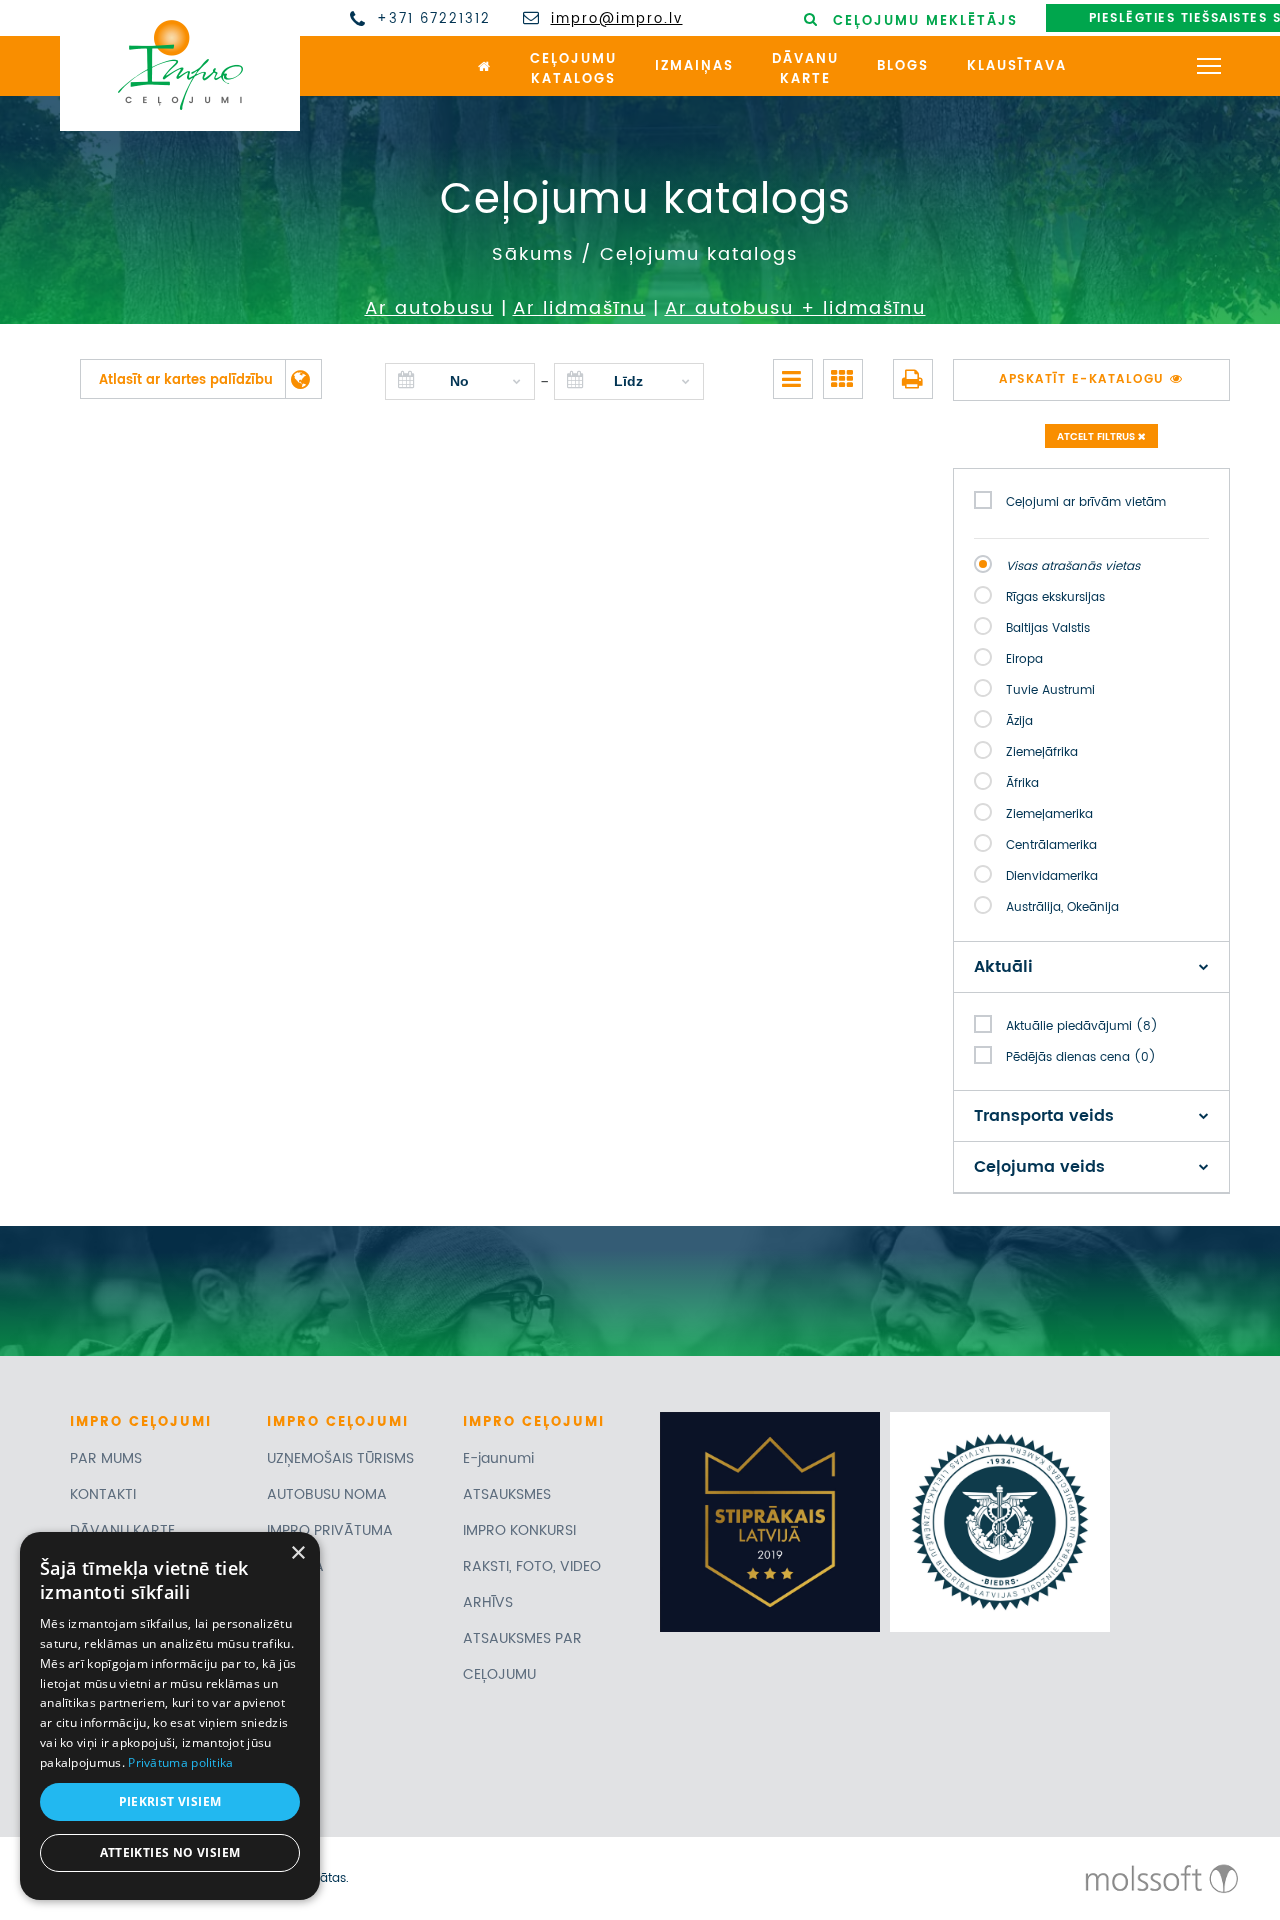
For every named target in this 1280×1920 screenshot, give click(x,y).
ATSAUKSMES (507, 1494)
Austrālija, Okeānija (1062, 907)
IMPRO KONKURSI (519, 1530)
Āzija (1019, 721)
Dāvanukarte (805, 70)
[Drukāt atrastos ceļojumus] (913, 379)
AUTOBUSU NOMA (327, 1494)
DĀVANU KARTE (122, 1530)
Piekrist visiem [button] (170, 1801)
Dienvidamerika (1052, 876)
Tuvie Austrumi (1050, 690)
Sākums (533, 254)
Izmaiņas (694, 66)
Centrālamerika (1051, 845)
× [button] (297, 1553)
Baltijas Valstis (1048, 628)
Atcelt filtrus (1097, 437)
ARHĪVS (488, 1602)
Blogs (903, 66)
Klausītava (1017, 66)
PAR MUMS (106, 1458)
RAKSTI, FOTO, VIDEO (532, 1566)
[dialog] (170, 1716)
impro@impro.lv (617, 20)
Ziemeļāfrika (1042, 752)
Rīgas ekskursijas (1055, 597)
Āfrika (1022, 783)
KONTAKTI (103, 1494)
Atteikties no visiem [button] (170, 1852)
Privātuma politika (180, 1762)
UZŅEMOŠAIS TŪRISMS (340, 1458)
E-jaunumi (498, 1458)
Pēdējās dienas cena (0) (1081, 1057)
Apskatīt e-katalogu (1084, 379)
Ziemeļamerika (1049, 814)
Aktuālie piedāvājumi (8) (1082, 1026)
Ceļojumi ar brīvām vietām (1086, 502)
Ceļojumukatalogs (573, 70)
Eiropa (1024, 659)
